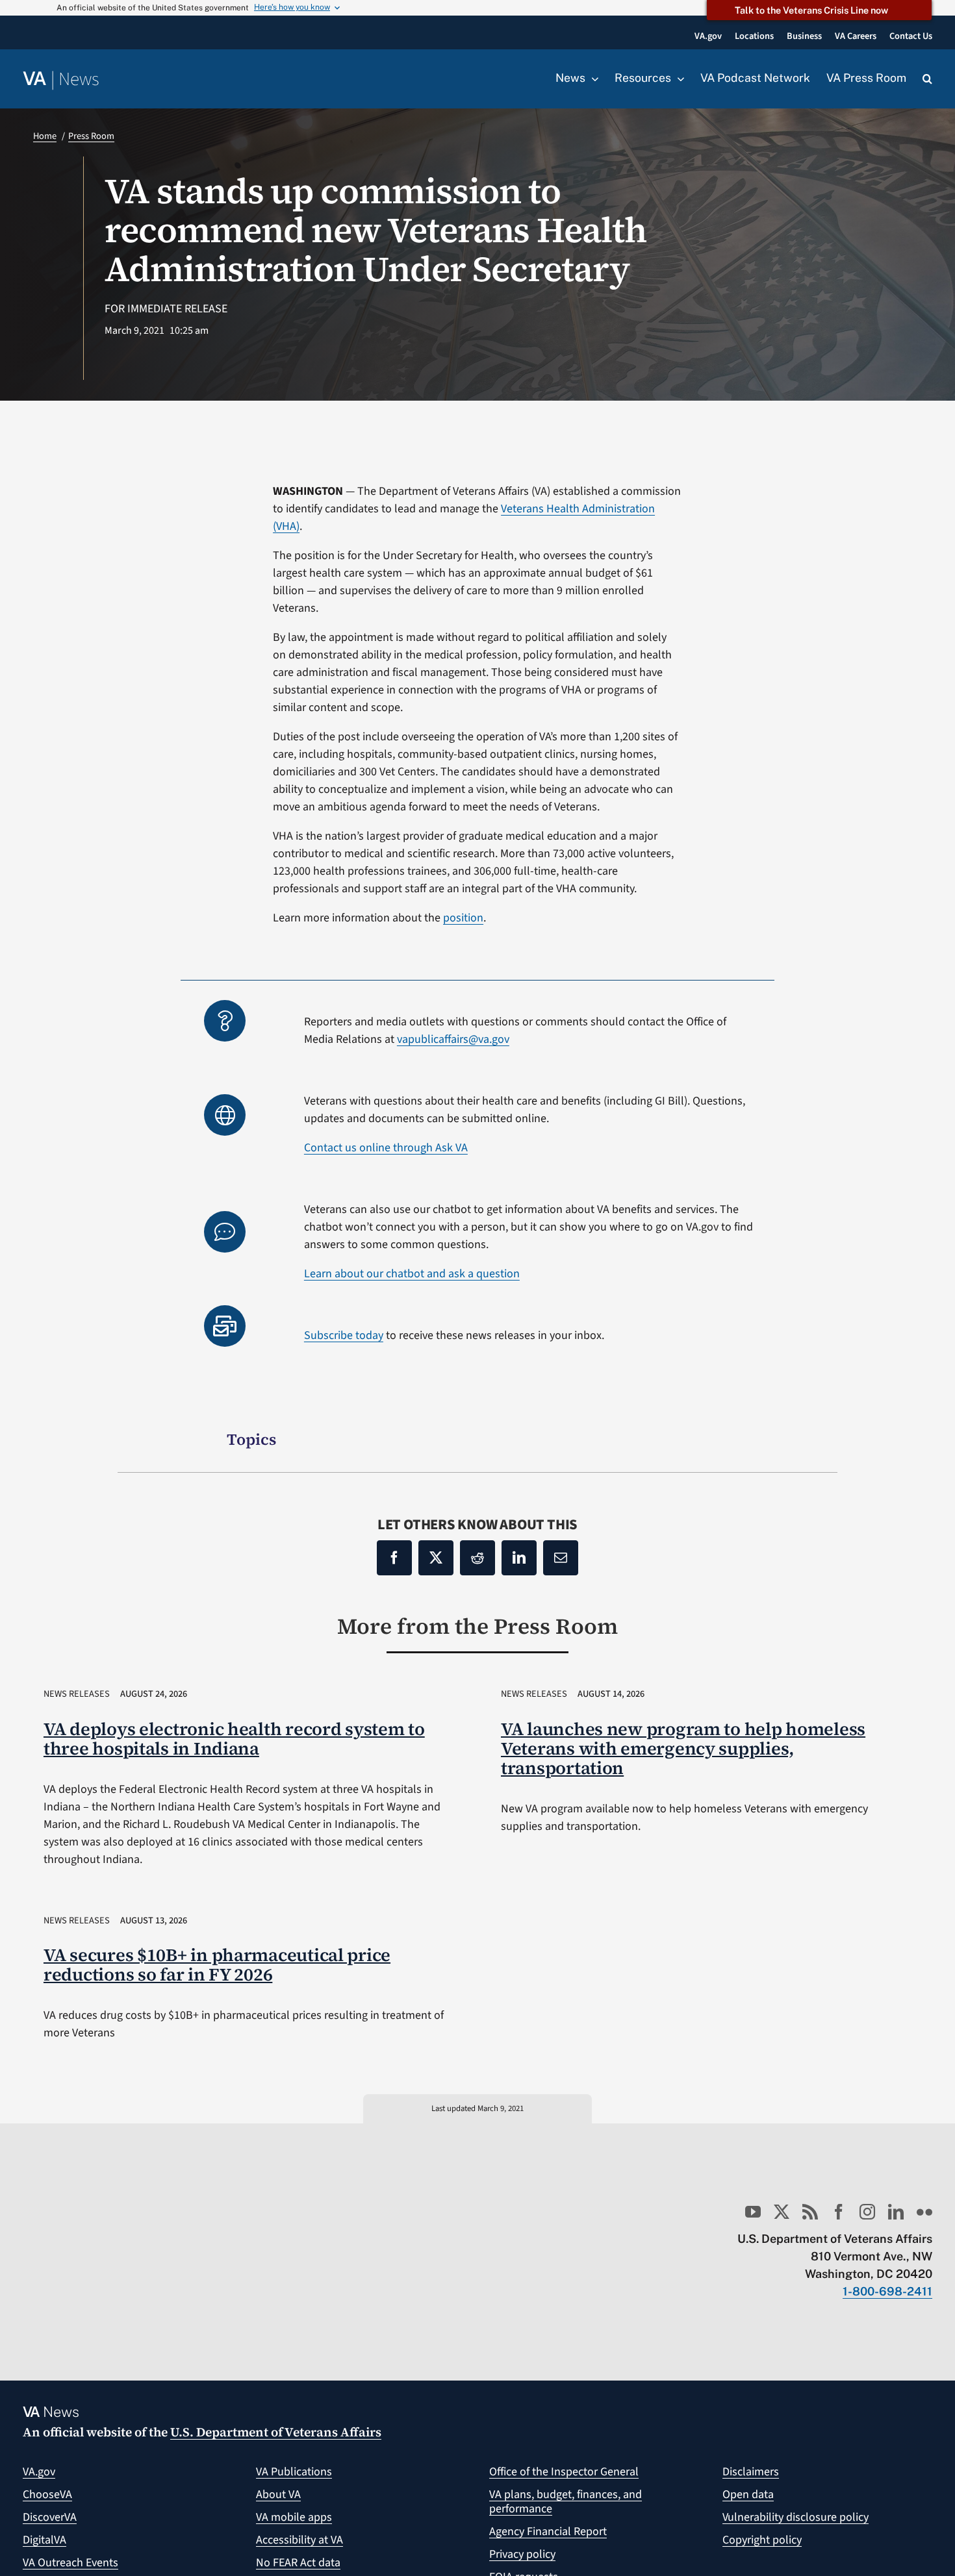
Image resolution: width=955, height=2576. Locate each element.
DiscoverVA (50, 2517)
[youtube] (753, 2212)
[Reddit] (478, 1558)
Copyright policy (762, 2540)
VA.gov (39, 2472)
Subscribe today (344, 1335)
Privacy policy (522, 2554)
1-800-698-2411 (887, 2291)
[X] (436, 1558)
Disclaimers (751, 2472)
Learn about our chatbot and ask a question (412, 1274)
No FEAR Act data (298, 2563)
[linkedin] (896, 2212)
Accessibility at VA (299, 2540)
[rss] (810, 2212)
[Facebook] (394, 1558)
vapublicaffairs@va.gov (453, 1039)
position (463, 918)
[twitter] (782, 2212)
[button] (927, 79)
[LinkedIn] (519, 1558)
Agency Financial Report (548, 2532)
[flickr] (924, 2212)
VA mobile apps (294, 2517)
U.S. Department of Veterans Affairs (276, 2432)
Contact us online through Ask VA (386, 1148)
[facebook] (839, 2212)
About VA (278, 2495)
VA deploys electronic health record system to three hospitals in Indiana (234, 1739)
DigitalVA (45, 2540)
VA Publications (294, 2472)
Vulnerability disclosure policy (796, 2517)
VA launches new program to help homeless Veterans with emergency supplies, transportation (683, 1748)
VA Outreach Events (70, 2563)
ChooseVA (47, 2495)
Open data (748, 2495)
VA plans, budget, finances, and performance (566, 2502)
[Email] (561, 1558)
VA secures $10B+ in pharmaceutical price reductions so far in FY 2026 (217, 1965)
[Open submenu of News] (592, 79)
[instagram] (867, 2212)
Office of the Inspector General (564, 2472)
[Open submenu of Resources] (678, 79)
